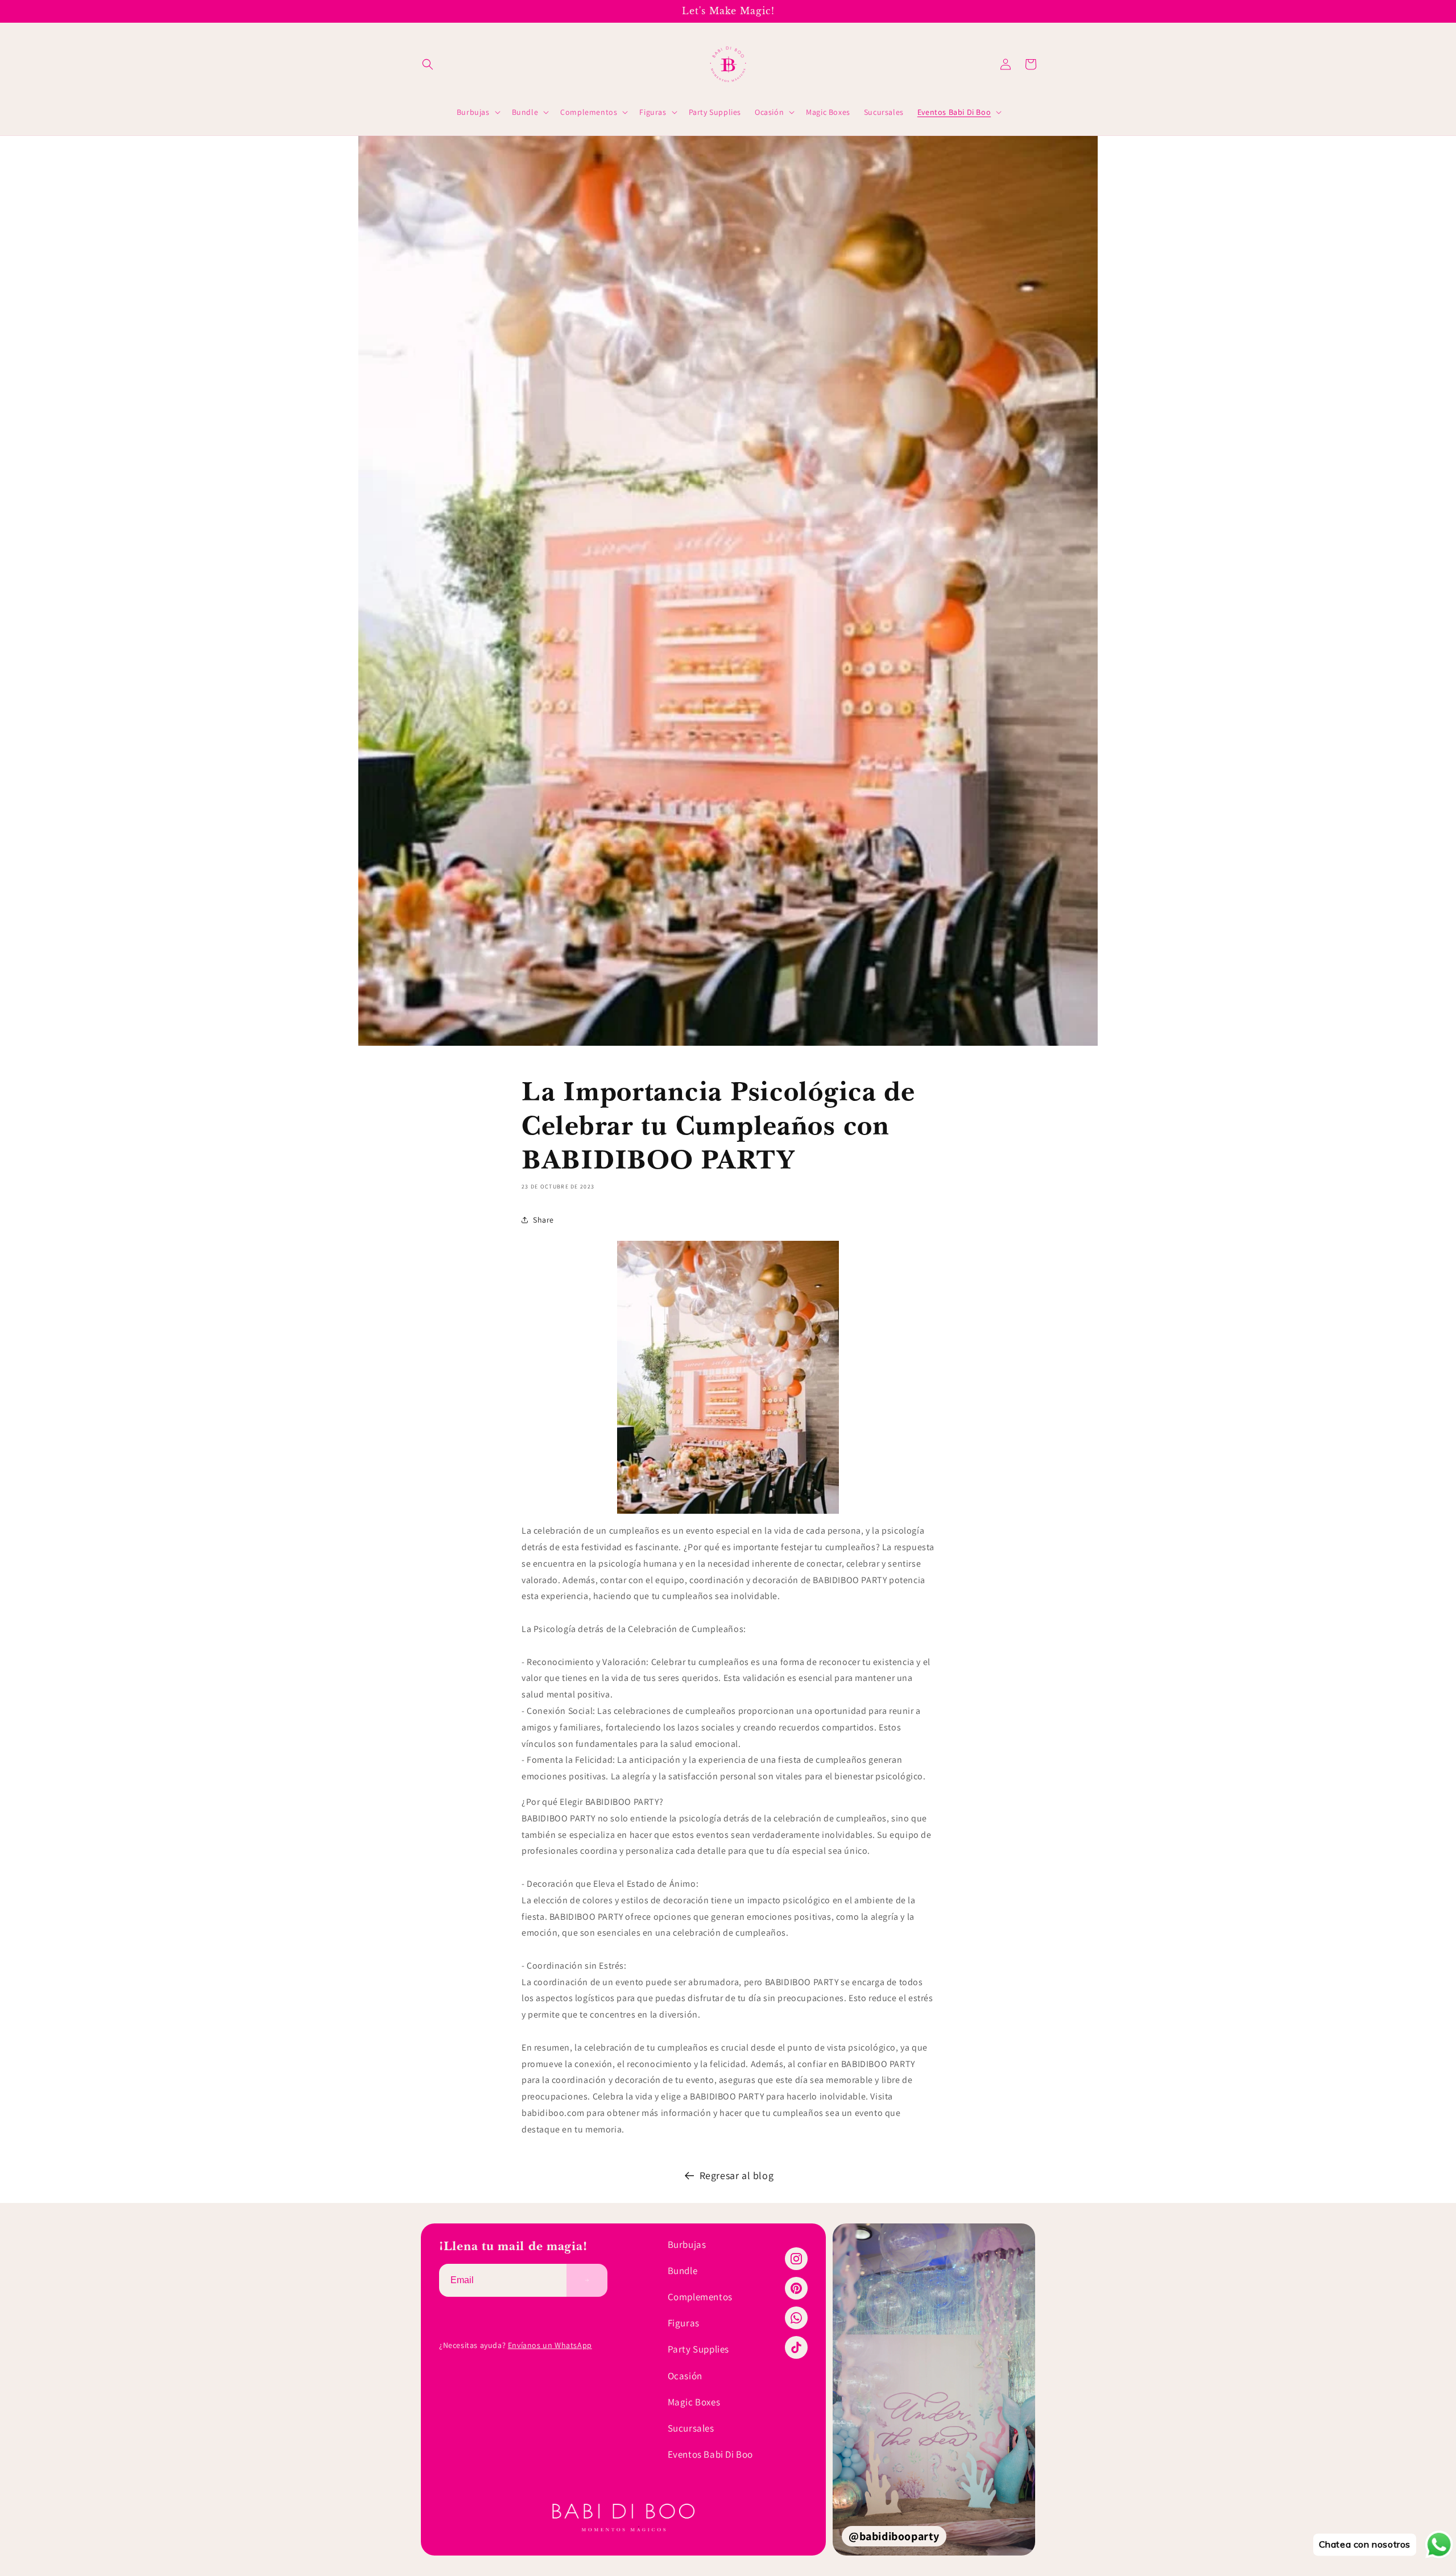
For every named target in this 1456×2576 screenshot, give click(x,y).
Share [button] (543, 1220)
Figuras (684, 2323)
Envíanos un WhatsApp (550, 2345)
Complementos (700, 2297)
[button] (428, 64)
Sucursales (691, 2428)
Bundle (683, 2271)
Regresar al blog (737, 2175)
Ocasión (685, 2376)
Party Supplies (698, 2349)
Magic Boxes (694, 2402)
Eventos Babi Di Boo (710, 2454)
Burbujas (687, 2244)
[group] (934, 2389)
